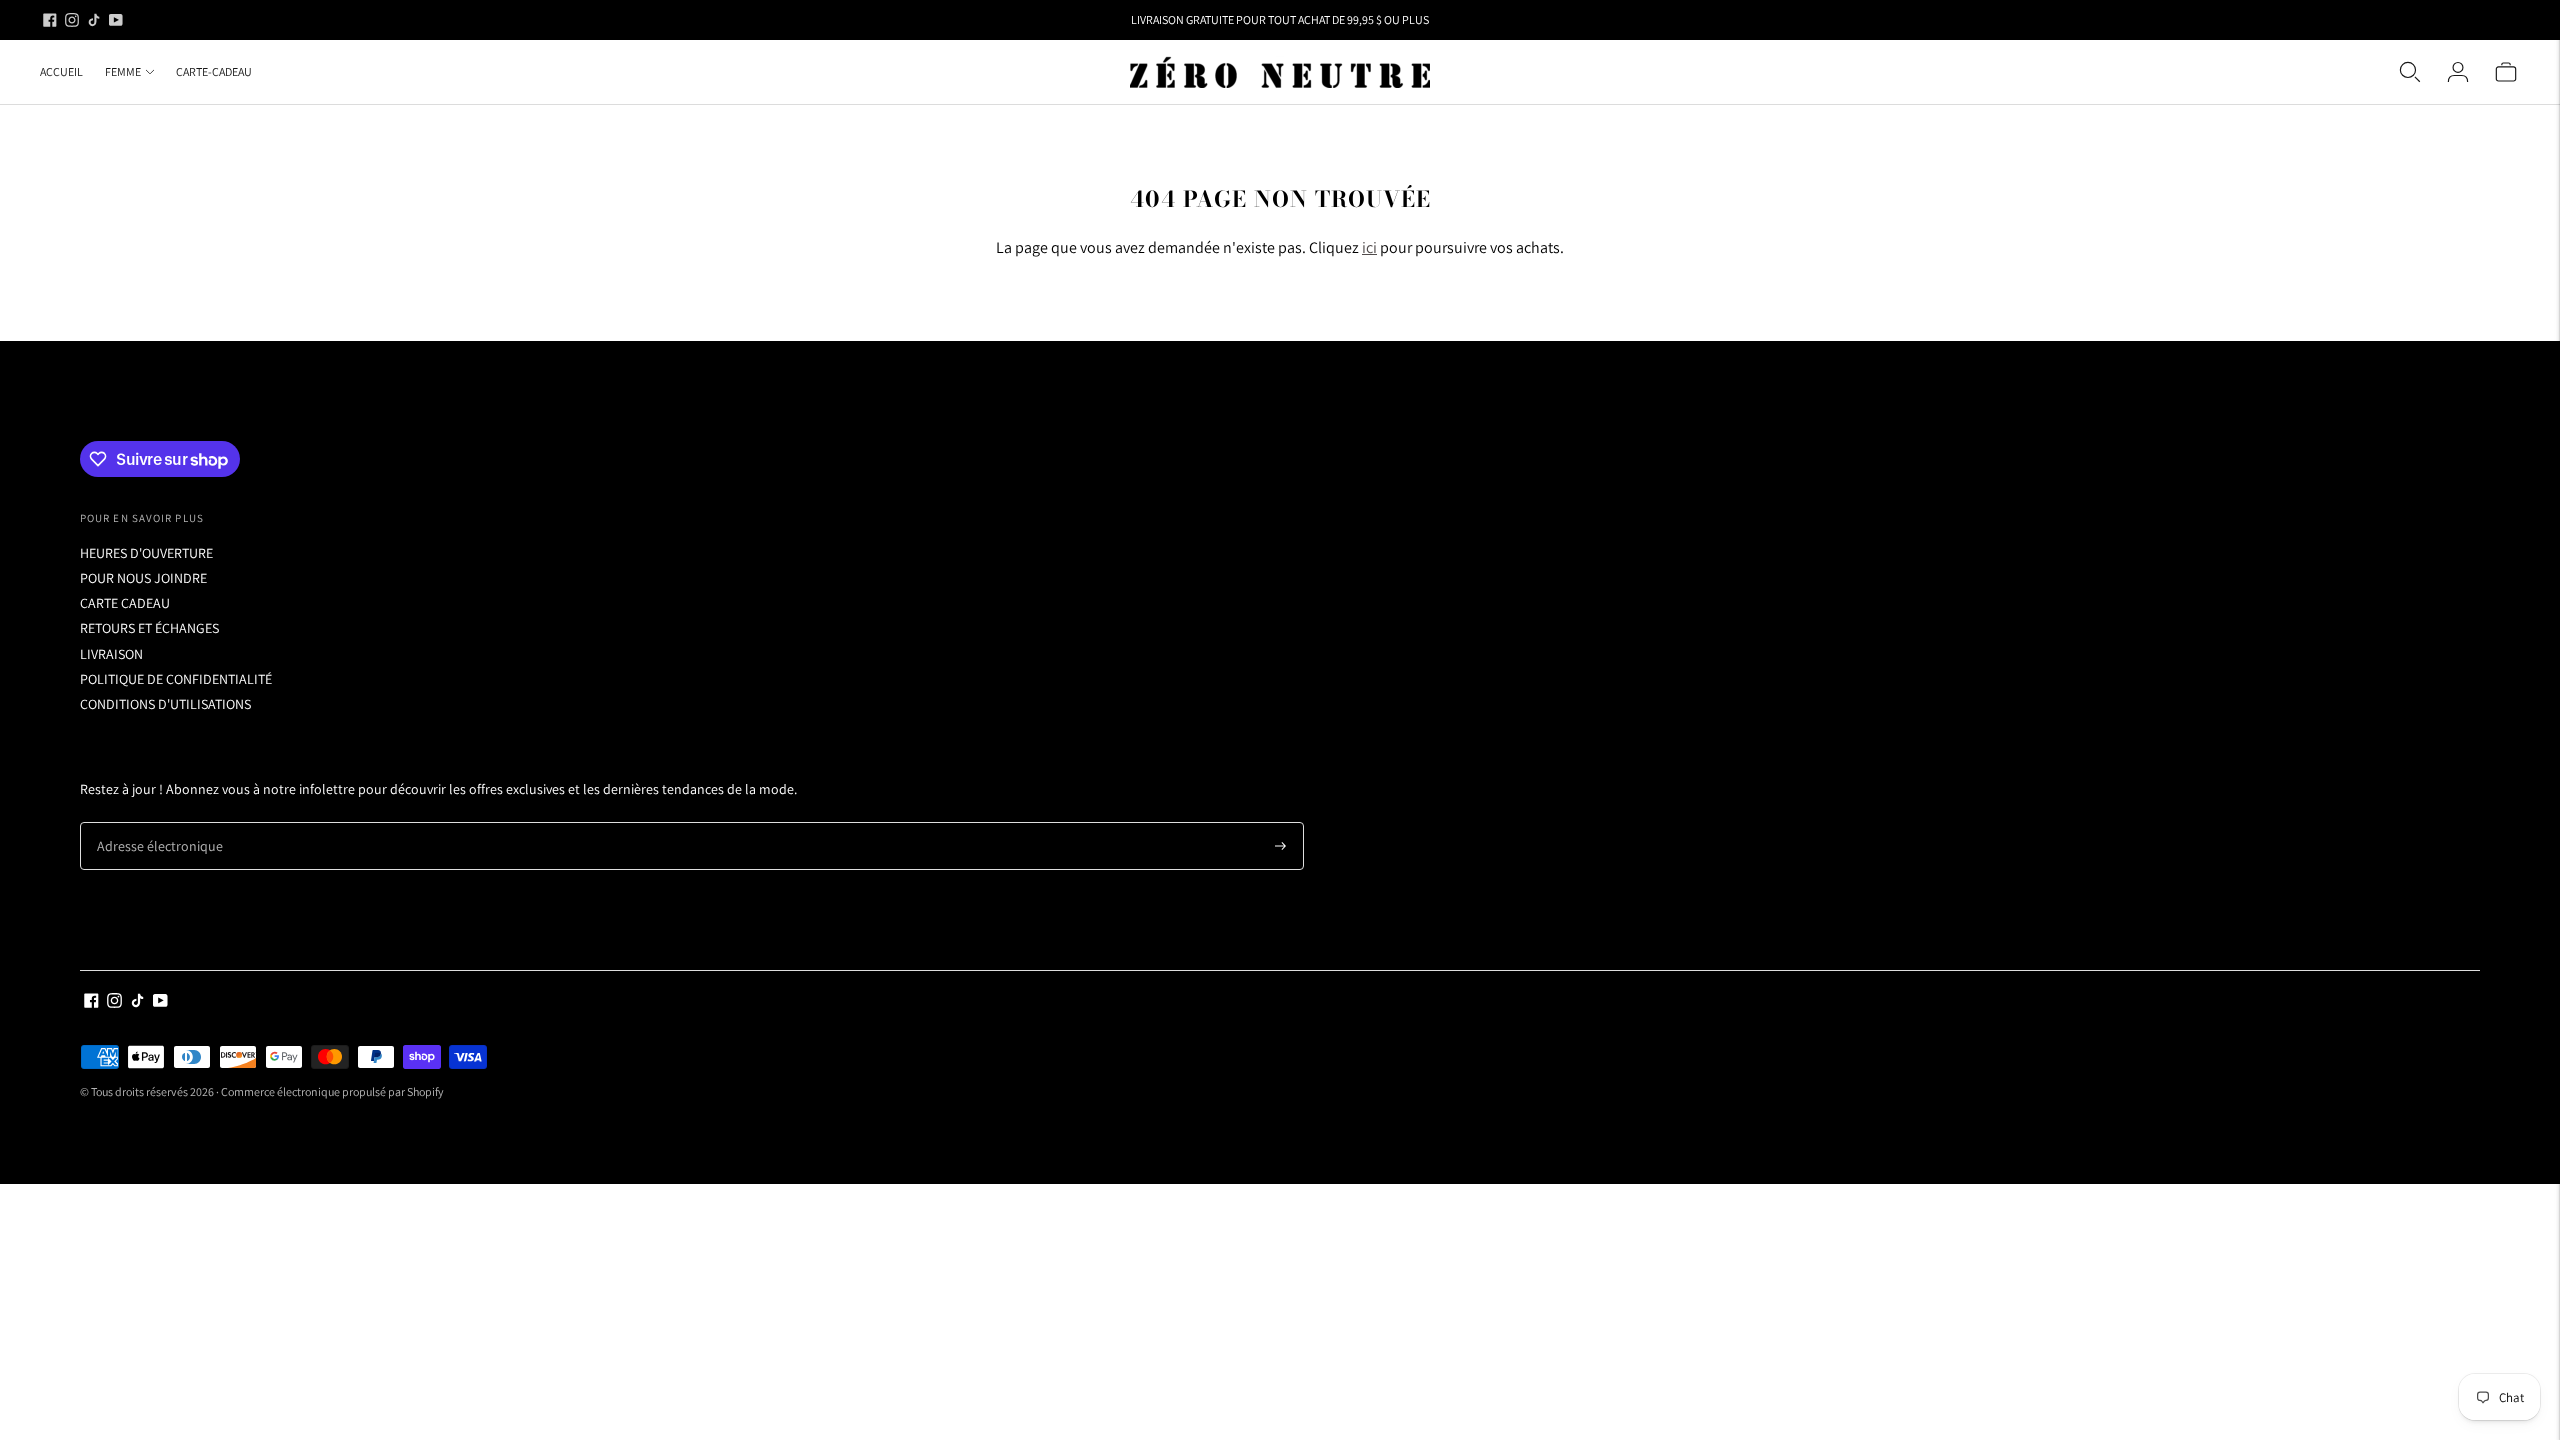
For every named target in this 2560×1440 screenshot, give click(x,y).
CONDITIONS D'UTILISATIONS (165, 704)
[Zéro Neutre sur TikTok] (94, 20)
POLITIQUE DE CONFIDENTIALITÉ (176, 679)
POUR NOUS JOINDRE (143, 578)
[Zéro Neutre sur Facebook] (50, 20)
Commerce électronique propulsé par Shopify (332, 1091)
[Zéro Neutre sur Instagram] (72, 20)
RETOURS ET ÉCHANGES (149, 628)
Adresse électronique (152, 822)
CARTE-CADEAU (214, 71)
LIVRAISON (111, 654)
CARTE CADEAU (125, 603)
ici (1369, 247)
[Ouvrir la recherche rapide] (2410, 72)
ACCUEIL (61, 71)
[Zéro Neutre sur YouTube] (116, 20)
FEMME (123, 71)
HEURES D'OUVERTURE (146, 553)
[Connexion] (2458, 72)
